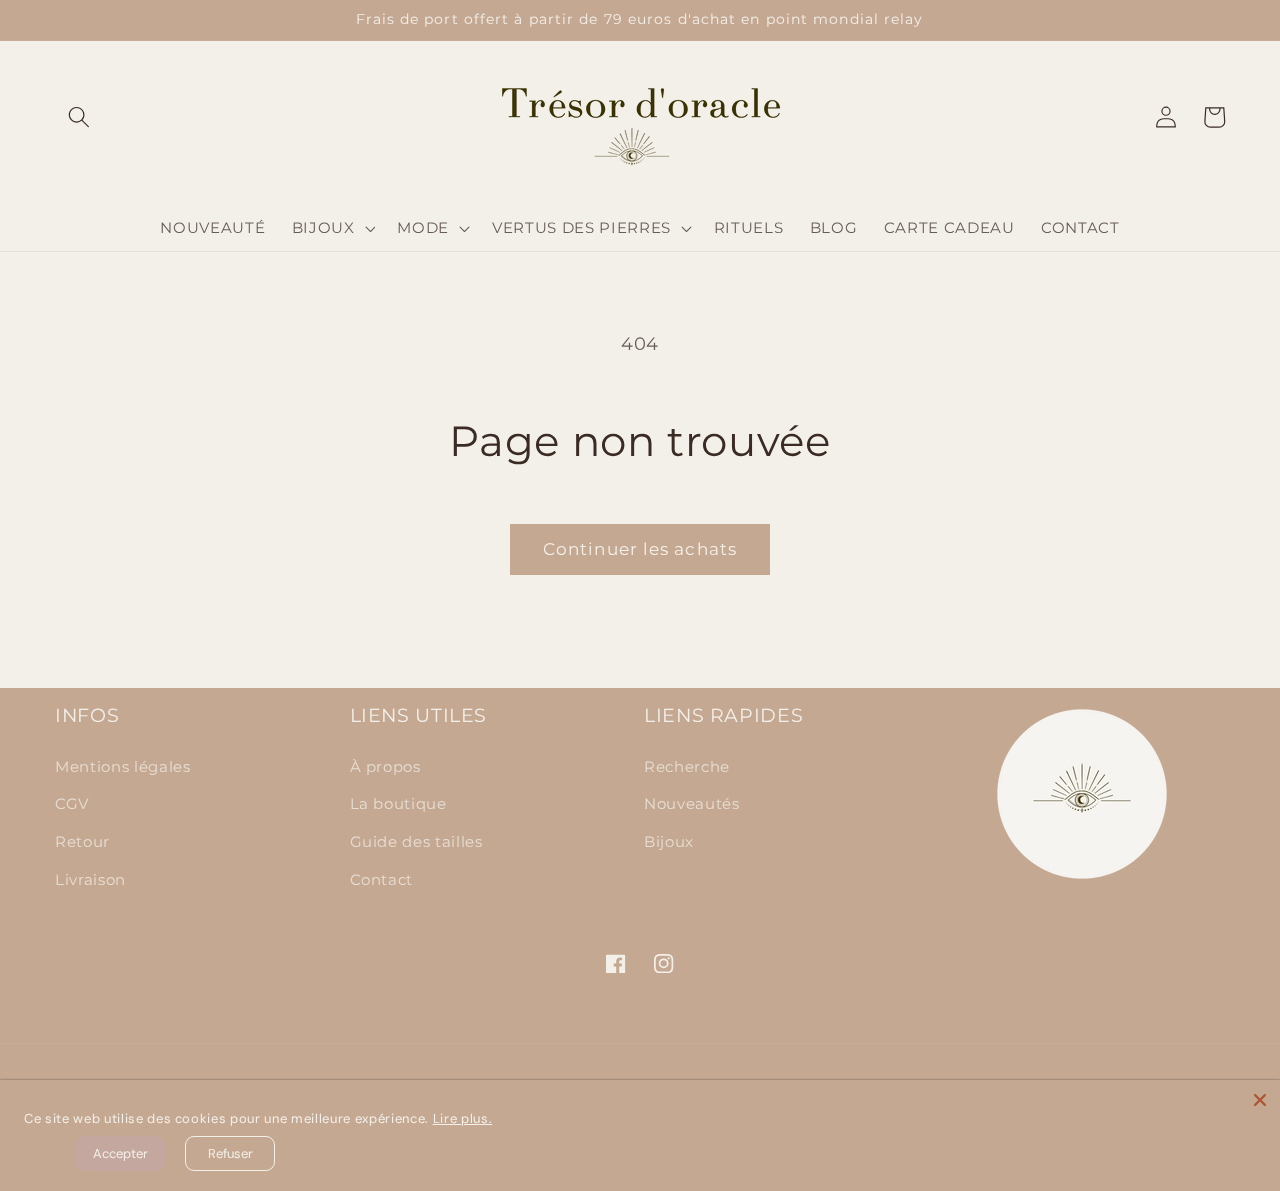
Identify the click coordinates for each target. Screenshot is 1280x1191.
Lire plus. (463, 1118)
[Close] (1260, 1100)
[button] (79, 117)
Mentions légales (123, 766)
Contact (382, 879)
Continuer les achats (640, 549)
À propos (385, 766)
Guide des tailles (416, 841)
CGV (72, 803)
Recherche (687, 766)
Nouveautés (692, 803)
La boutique (398, 803)
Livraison (90, 879)
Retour (82, 841)
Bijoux (669, 841)
